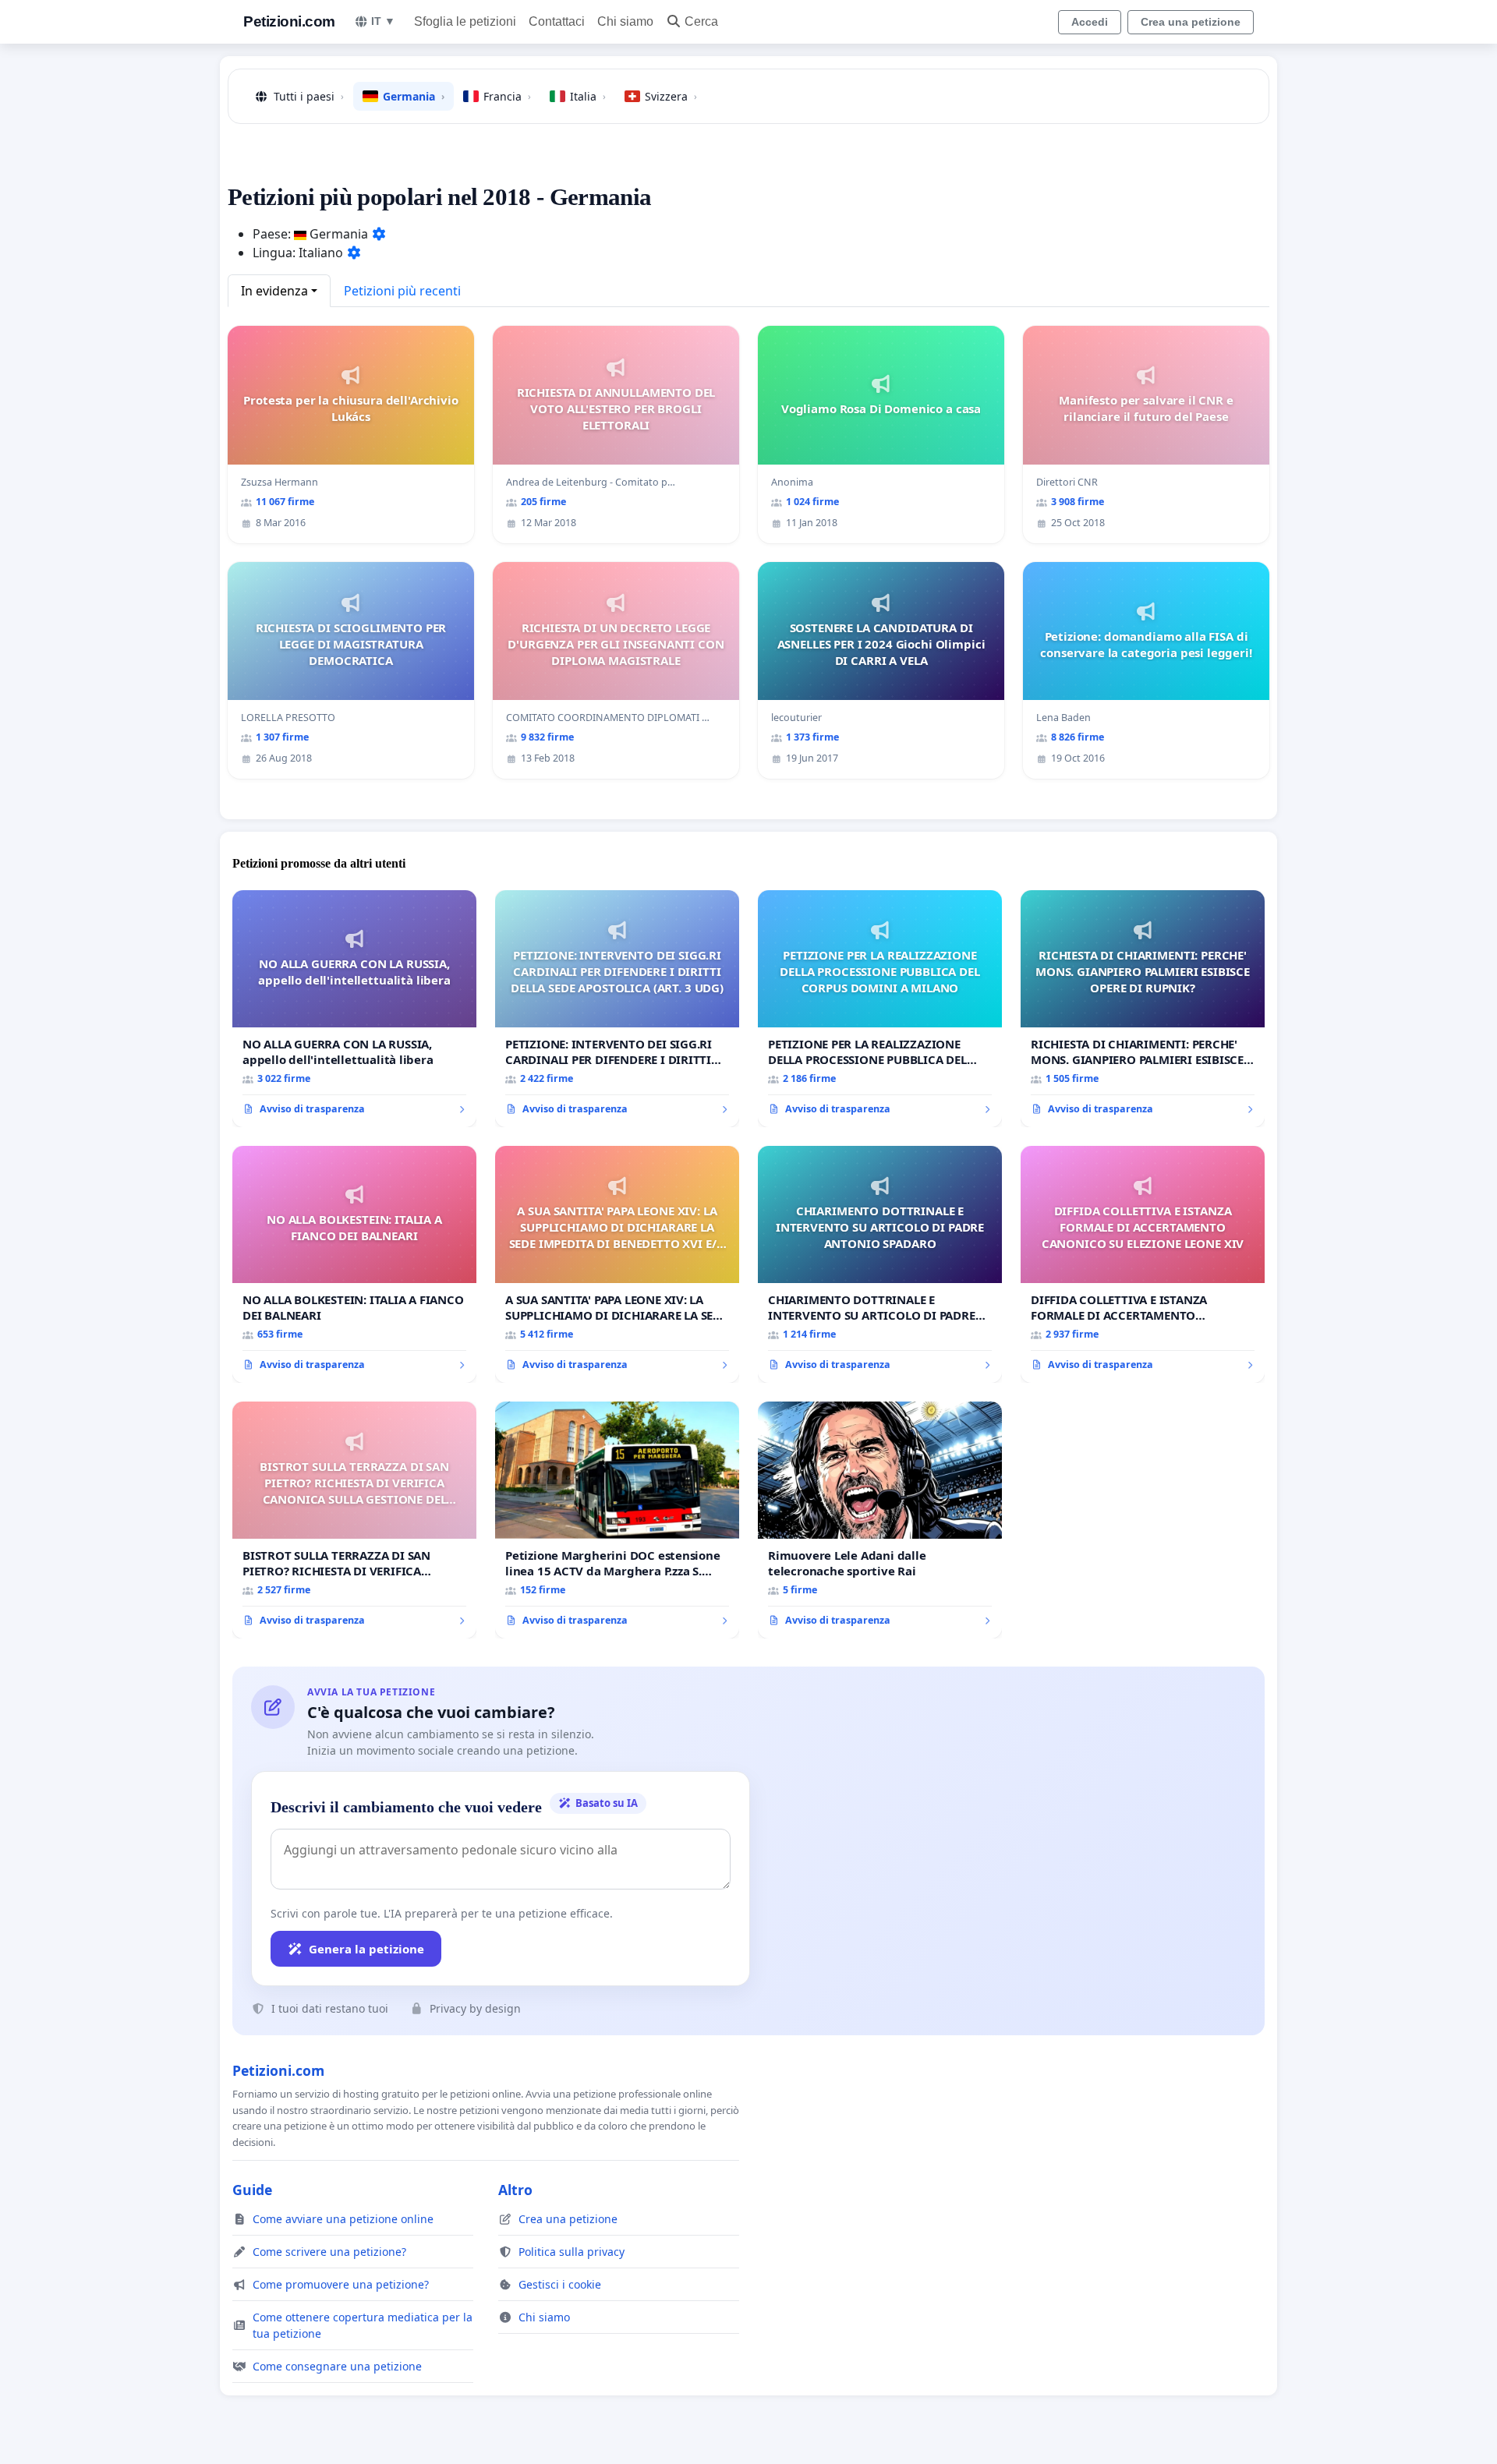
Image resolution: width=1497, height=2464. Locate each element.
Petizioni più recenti (402, 291)
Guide (252, 2190)
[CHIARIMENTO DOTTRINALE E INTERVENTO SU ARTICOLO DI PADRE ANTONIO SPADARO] (880, 1264)
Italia (588, 96)
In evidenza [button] (274, 291)
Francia (507, 96)
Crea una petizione (1191, 22)
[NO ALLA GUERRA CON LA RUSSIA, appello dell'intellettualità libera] (354, 1009)
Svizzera (671, 96)
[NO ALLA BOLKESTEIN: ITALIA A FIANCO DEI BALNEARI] (354, 1264)
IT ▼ (383, 21)
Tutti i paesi (309, 96)
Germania (414, 96)
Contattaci (557, 21)
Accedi (1090, 22)
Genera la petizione (366, 1949)
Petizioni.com (289, 21)
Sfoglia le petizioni (465, 21)
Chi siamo (625, 21)
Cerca (701, 21)
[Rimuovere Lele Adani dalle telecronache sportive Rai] (880, 1520)
